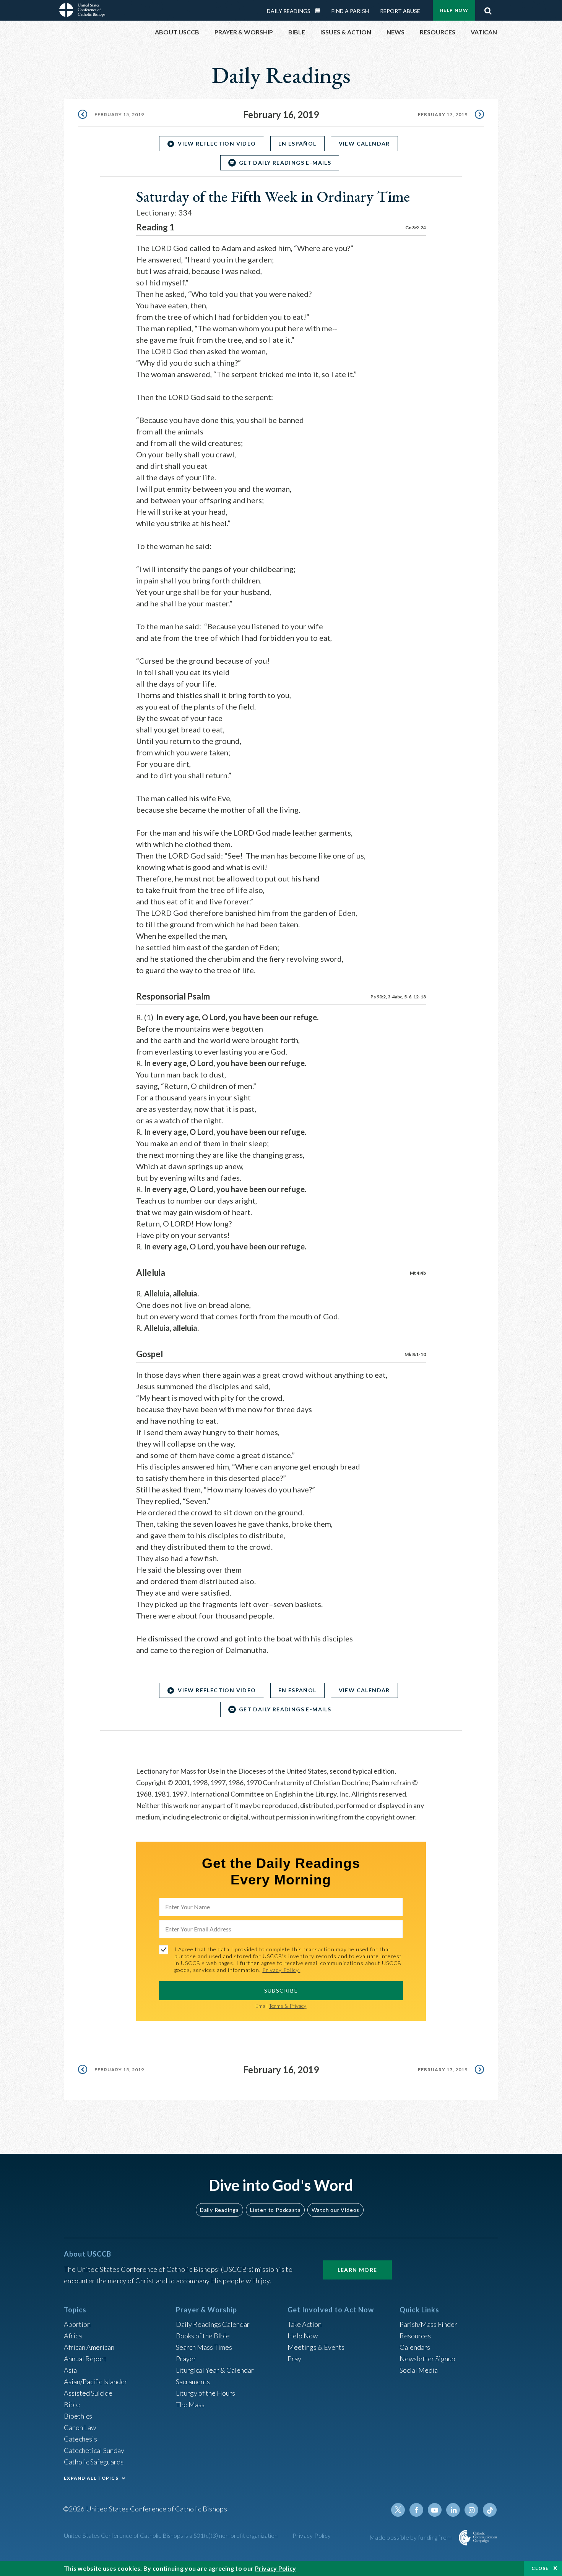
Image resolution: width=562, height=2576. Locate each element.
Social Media (419, 2370)
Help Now (454, 10)
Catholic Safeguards (94, 2462)
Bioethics (78, 2416)
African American (89, 2347)
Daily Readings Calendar (320, 11)
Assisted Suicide (88, 2393)
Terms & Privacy (287, 2006)
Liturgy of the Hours (205, 2393)
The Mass (190, 2404)
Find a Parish (350, 11)
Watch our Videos (335, 2210)
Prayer (186, 2359)
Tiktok (490, 2510)
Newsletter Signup (427, 2359)
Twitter (398, 2510)
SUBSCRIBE (281, 1990)
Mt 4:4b (418, 1273)
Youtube (435, 2510)
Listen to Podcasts (275, 2210)
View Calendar (364, 143)
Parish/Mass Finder (428, 2324)
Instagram (471, 2510)
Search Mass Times (204, 2347)
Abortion (77, 2324)
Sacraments (193, 2382)
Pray (294, 2359)
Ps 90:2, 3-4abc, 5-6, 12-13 (398, 997)
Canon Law (80, 2427)
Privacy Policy (312, 2535)
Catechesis (80, 2439)
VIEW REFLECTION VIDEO (217, 143)
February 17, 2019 (443, 114)
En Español (297, 143)
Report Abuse (400, 11)
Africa (73, 2336)
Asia (70, 2370)
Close (540, 2568)
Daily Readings (289, 11)
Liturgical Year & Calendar (215, 2370)
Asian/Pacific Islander (96, 2382)
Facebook (416, 2510)
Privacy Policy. (281, 1970)
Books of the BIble (203, 2336)
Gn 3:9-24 (416, 228)
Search (488, 9)
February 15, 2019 (119, 114)
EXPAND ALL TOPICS (91, 2478)
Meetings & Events (316, 2347)
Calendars (415, 2347)
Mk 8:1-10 (415, 1354)
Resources (415, 2336)
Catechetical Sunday (94, 2450)
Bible (72, 2404)
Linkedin (453, 2510)
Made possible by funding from (411, 2537)
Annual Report (85, 2359)
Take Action (305, 2324)
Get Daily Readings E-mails (285, 163)
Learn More (357, 2270)
